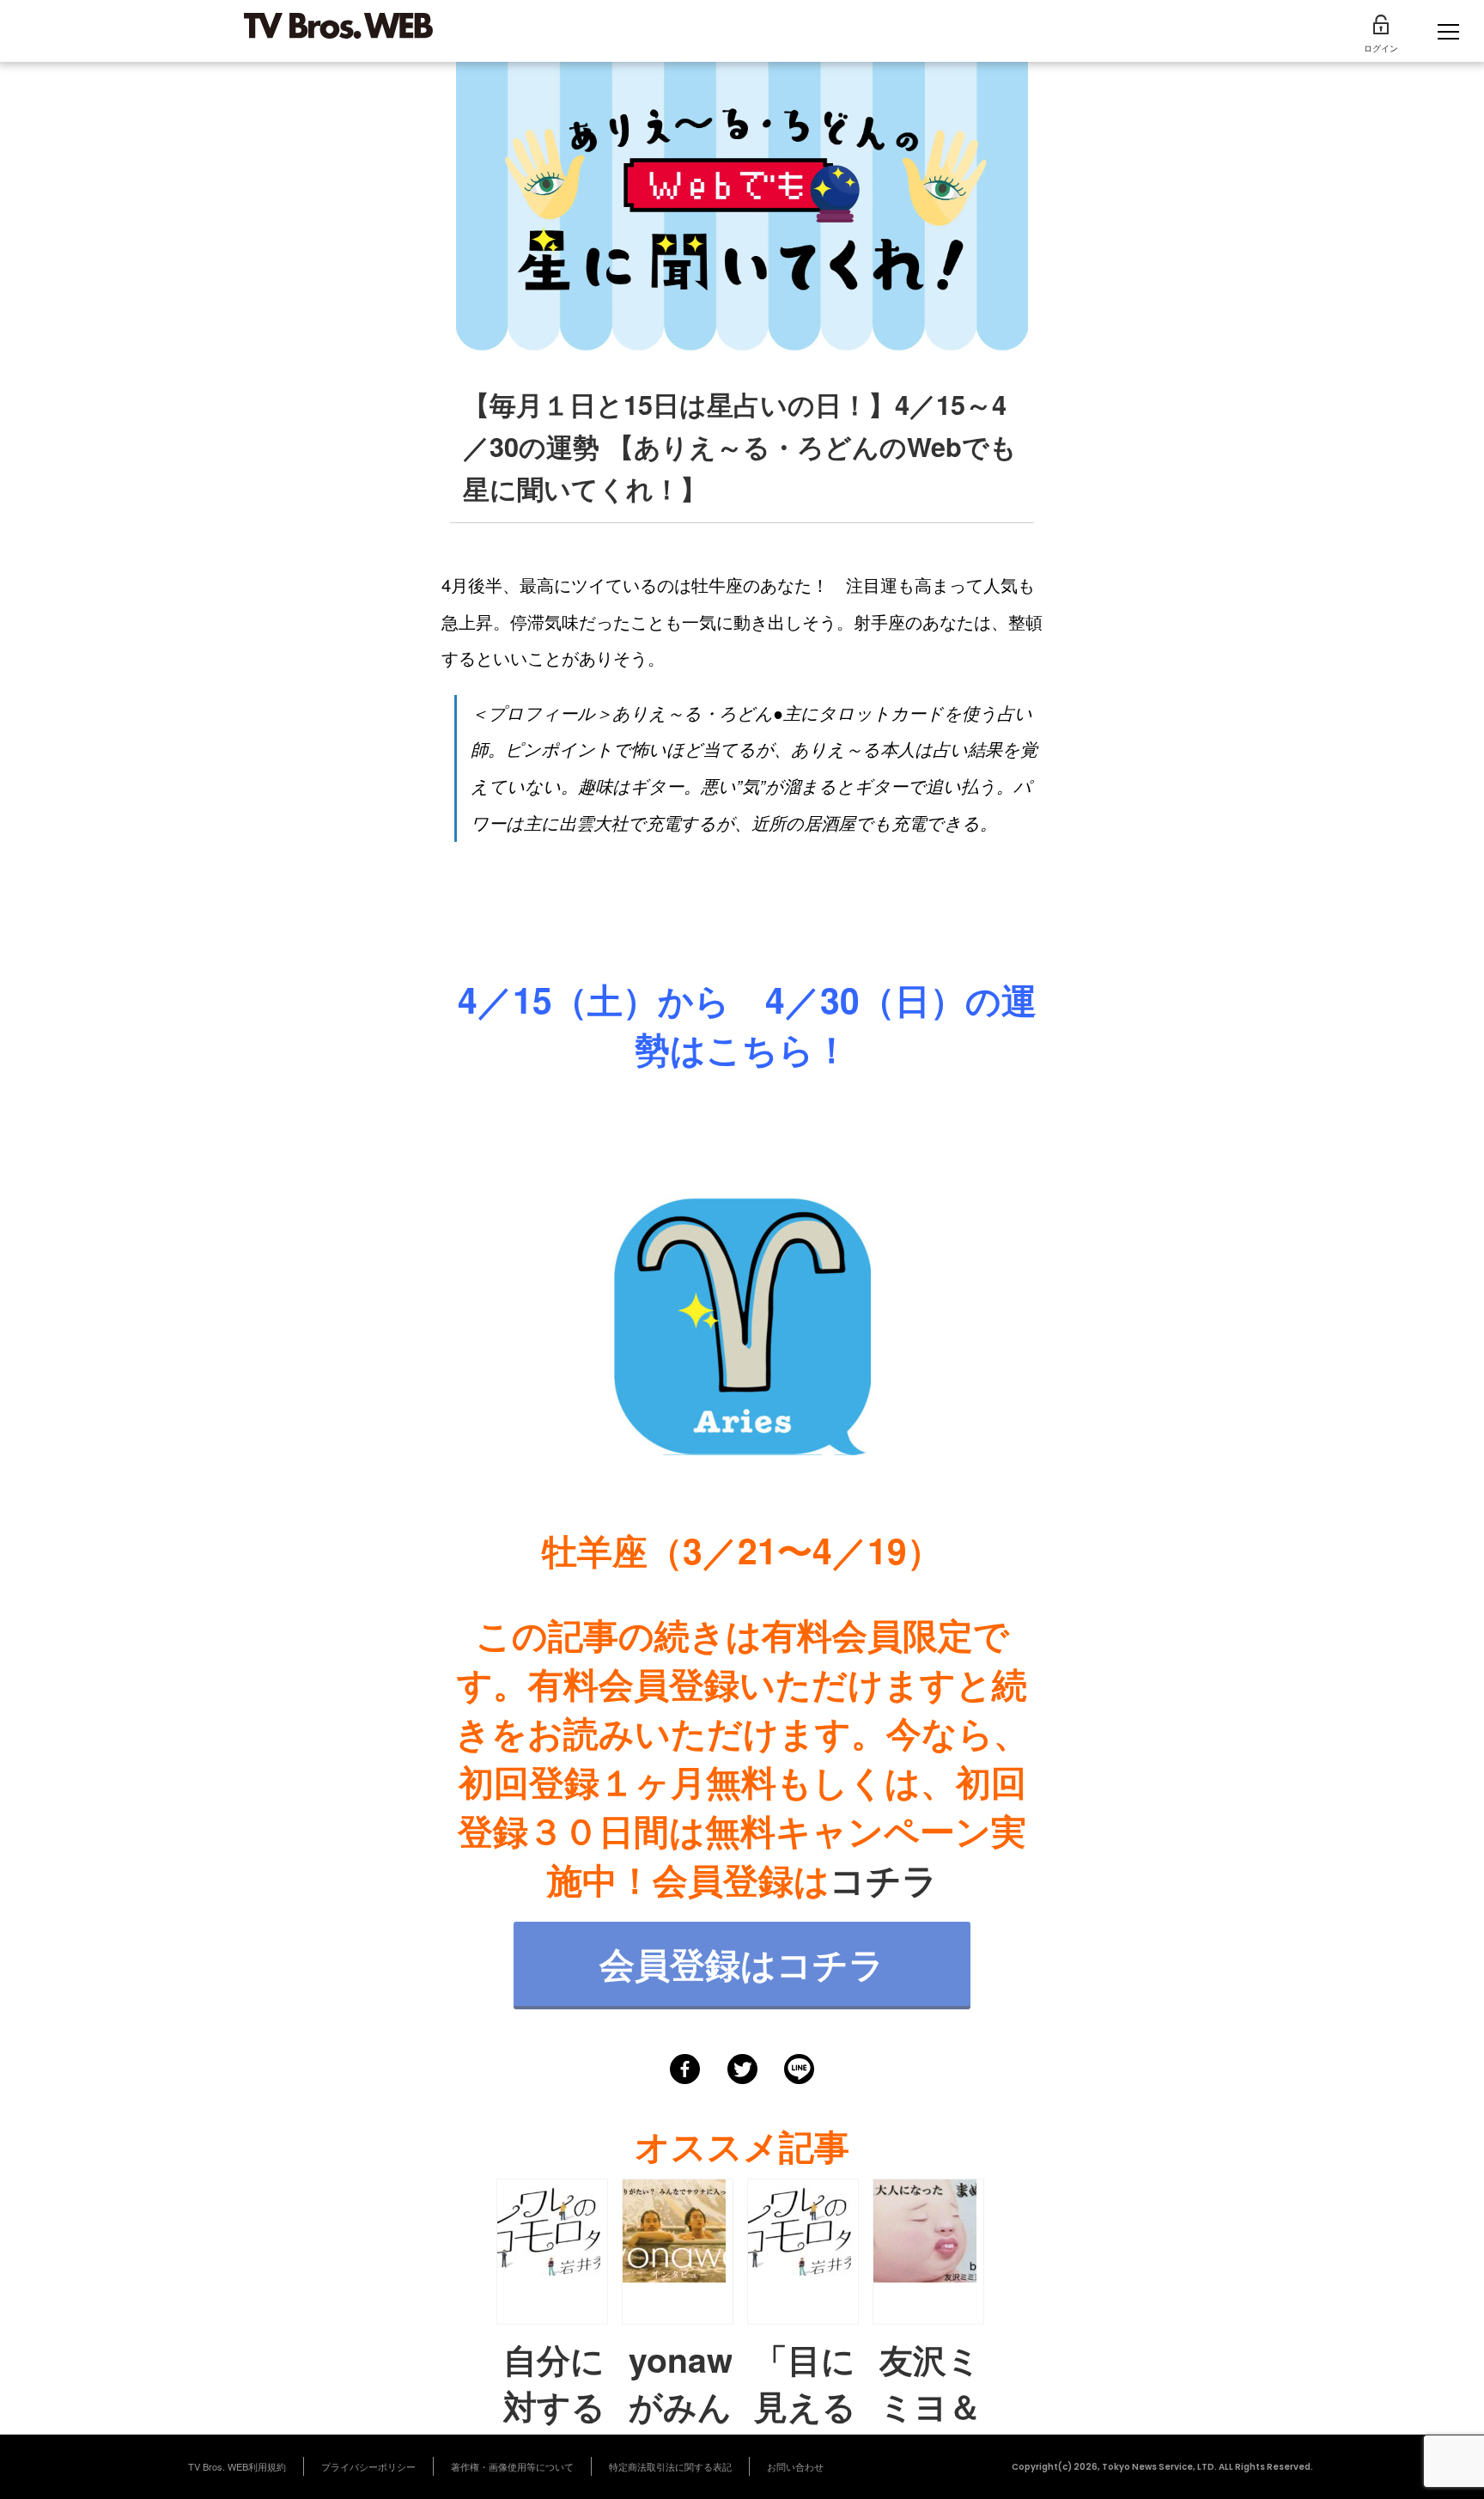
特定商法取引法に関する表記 (670, 2466)
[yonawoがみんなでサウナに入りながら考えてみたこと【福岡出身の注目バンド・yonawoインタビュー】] (678, 2252)
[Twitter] (742, 2069)
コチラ (884, 1879)
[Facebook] (685, 2069)
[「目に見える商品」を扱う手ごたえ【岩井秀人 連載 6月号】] (803, 2252)
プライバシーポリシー (368, 2466)
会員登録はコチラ (742, 1963)
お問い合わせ (795, 2466)
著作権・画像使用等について (512, 2466)
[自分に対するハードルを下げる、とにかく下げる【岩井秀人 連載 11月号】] (552, 2252)
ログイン (1381, 48)
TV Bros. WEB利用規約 (237, 2466)
